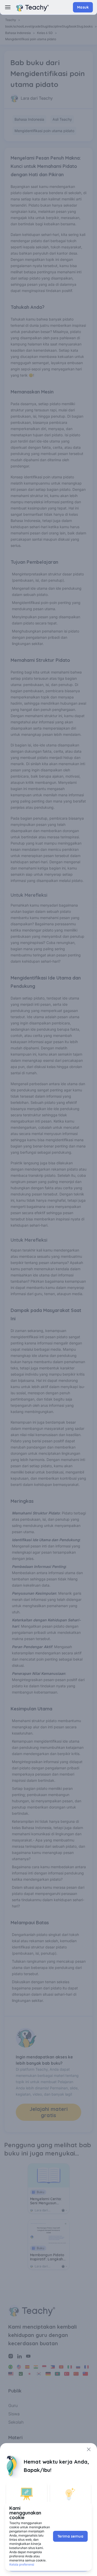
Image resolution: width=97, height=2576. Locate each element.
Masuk (83, 7)
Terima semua (70, 2536)
